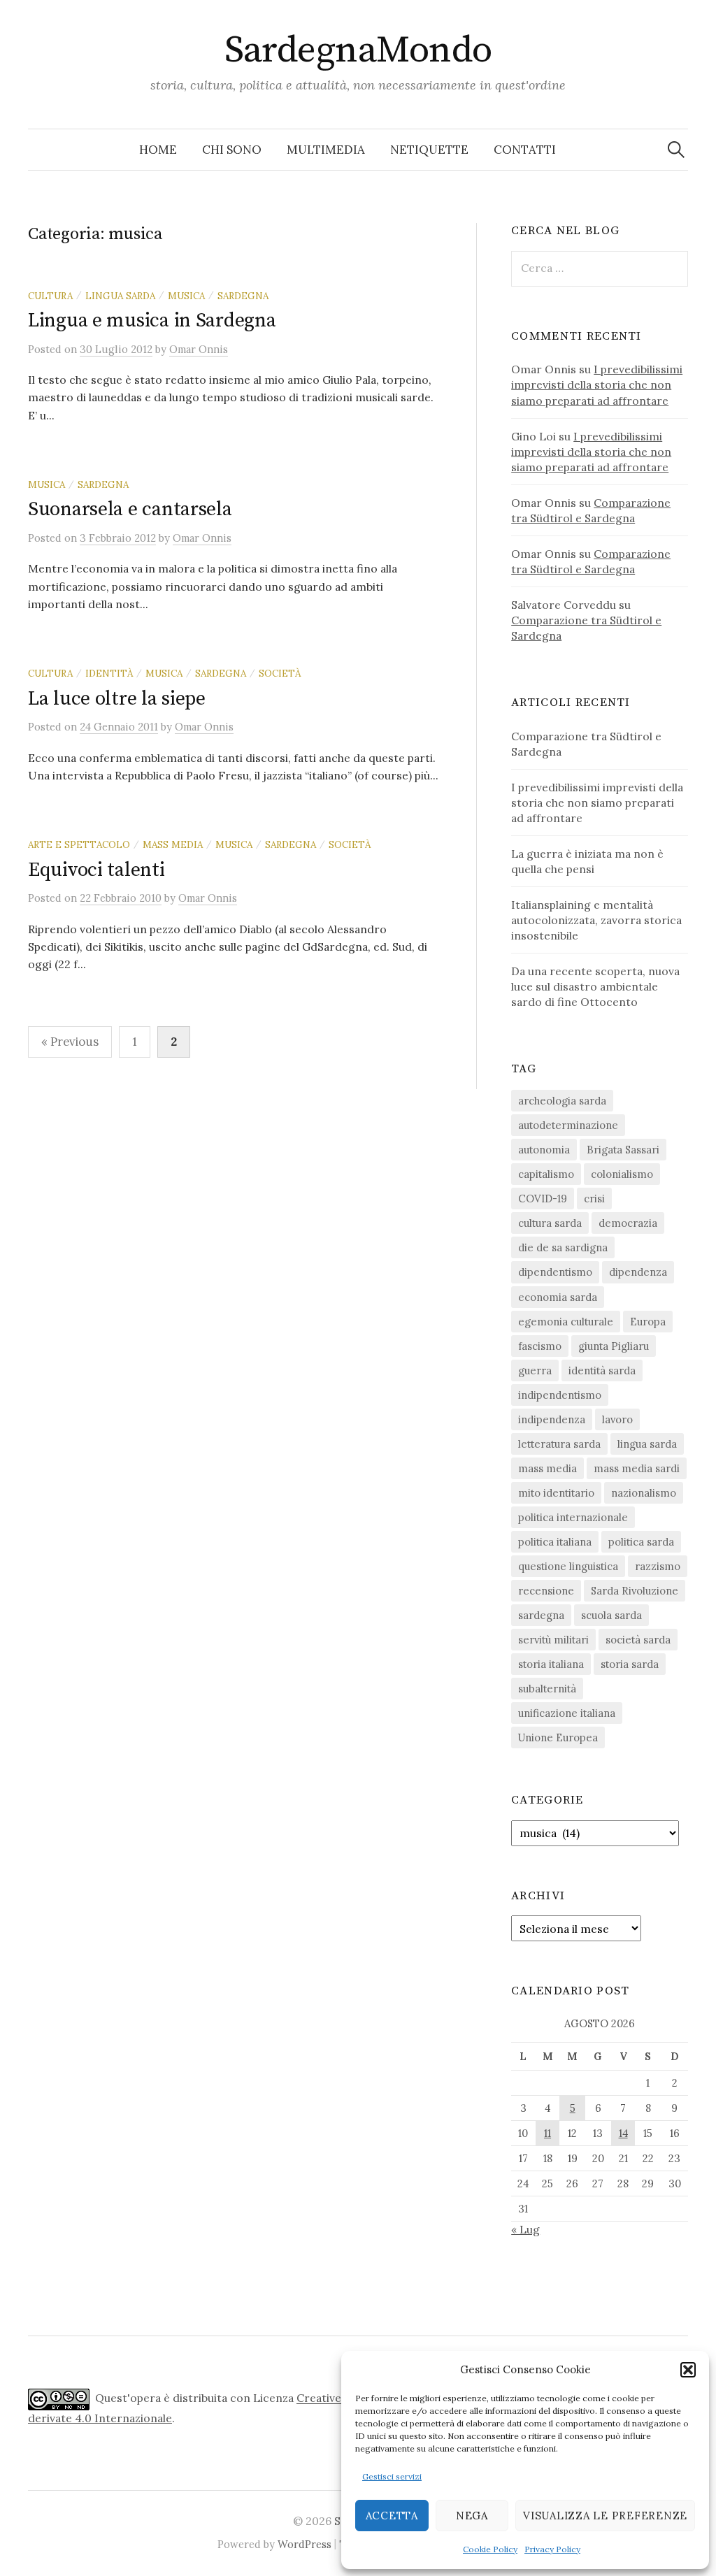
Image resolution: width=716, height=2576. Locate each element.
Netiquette (429, 150)
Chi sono (232, 150)
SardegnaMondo (358, 50)
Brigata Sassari (623, 1150)
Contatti (525, 150)
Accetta (392, 2516)
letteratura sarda (559, 1444)
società (280, 673)
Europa (648, 1322)
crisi (594, 1199)
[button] (688, 2370)
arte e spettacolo (79, 844)
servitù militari (553, 1640)
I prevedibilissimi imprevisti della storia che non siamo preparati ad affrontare (597, 384)
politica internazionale (573, 1517)
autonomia (544, 1150)
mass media (173, 844)
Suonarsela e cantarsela (130, 509)
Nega (472, 2516)
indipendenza (552, 1419)
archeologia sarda (562, 1101)
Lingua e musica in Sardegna (152, 321)
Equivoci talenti (96, 870)
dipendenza (638, 1272)
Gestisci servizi (392, 2476)
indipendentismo (560, 1395)
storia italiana (551, 1664)
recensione (546, 1591)
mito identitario (556, 1493)
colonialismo (622, 1174)
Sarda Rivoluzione (635, 1591)
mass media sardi (637, 1468)
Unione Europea (558, 1737)
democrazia (628, 1223)
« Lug (525, 2229)
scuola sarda (611, 1615)
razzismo (658, 1566)
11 (547, 2133)
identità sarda (602, 1370)
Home (158, 150)
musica (186, 296)
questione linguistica (568, 1566)
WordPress (305, 2544)
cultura (50, 296)
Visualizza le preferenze (605, 2516)
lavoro (617, 1419)
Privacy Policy (552, 2549)
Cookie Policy (490, 2549)
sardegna (243, 296)
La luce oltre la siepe (117, 699)
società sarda (638, 1640)
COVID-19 (543, 1199)
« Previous (70, 1042)
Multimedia (326, 150)
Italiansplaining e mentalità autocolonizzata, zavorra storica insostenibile (596, 920)
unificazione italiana (567, 1713)
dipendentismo (555, 1272)
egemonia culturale (566, 1322)
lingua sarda (120, 296)
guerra (535, 1370)
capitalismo (546, 1174)
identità (109, 673)
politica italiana (555, 1542)
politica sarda (641, 1542)
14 (623, 2133)
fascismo (540, 1346)
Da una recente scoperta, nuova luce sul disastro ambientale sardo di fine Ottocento (595, 986)
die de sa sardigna (563, 1247)
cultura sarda (550, 1223)
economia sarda (558, 1297)
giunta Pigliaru (614, 1346)
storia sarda (630, 1664)
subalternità (547, 1689)
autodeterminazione (568, 1125)
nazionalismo (644, 1493)
